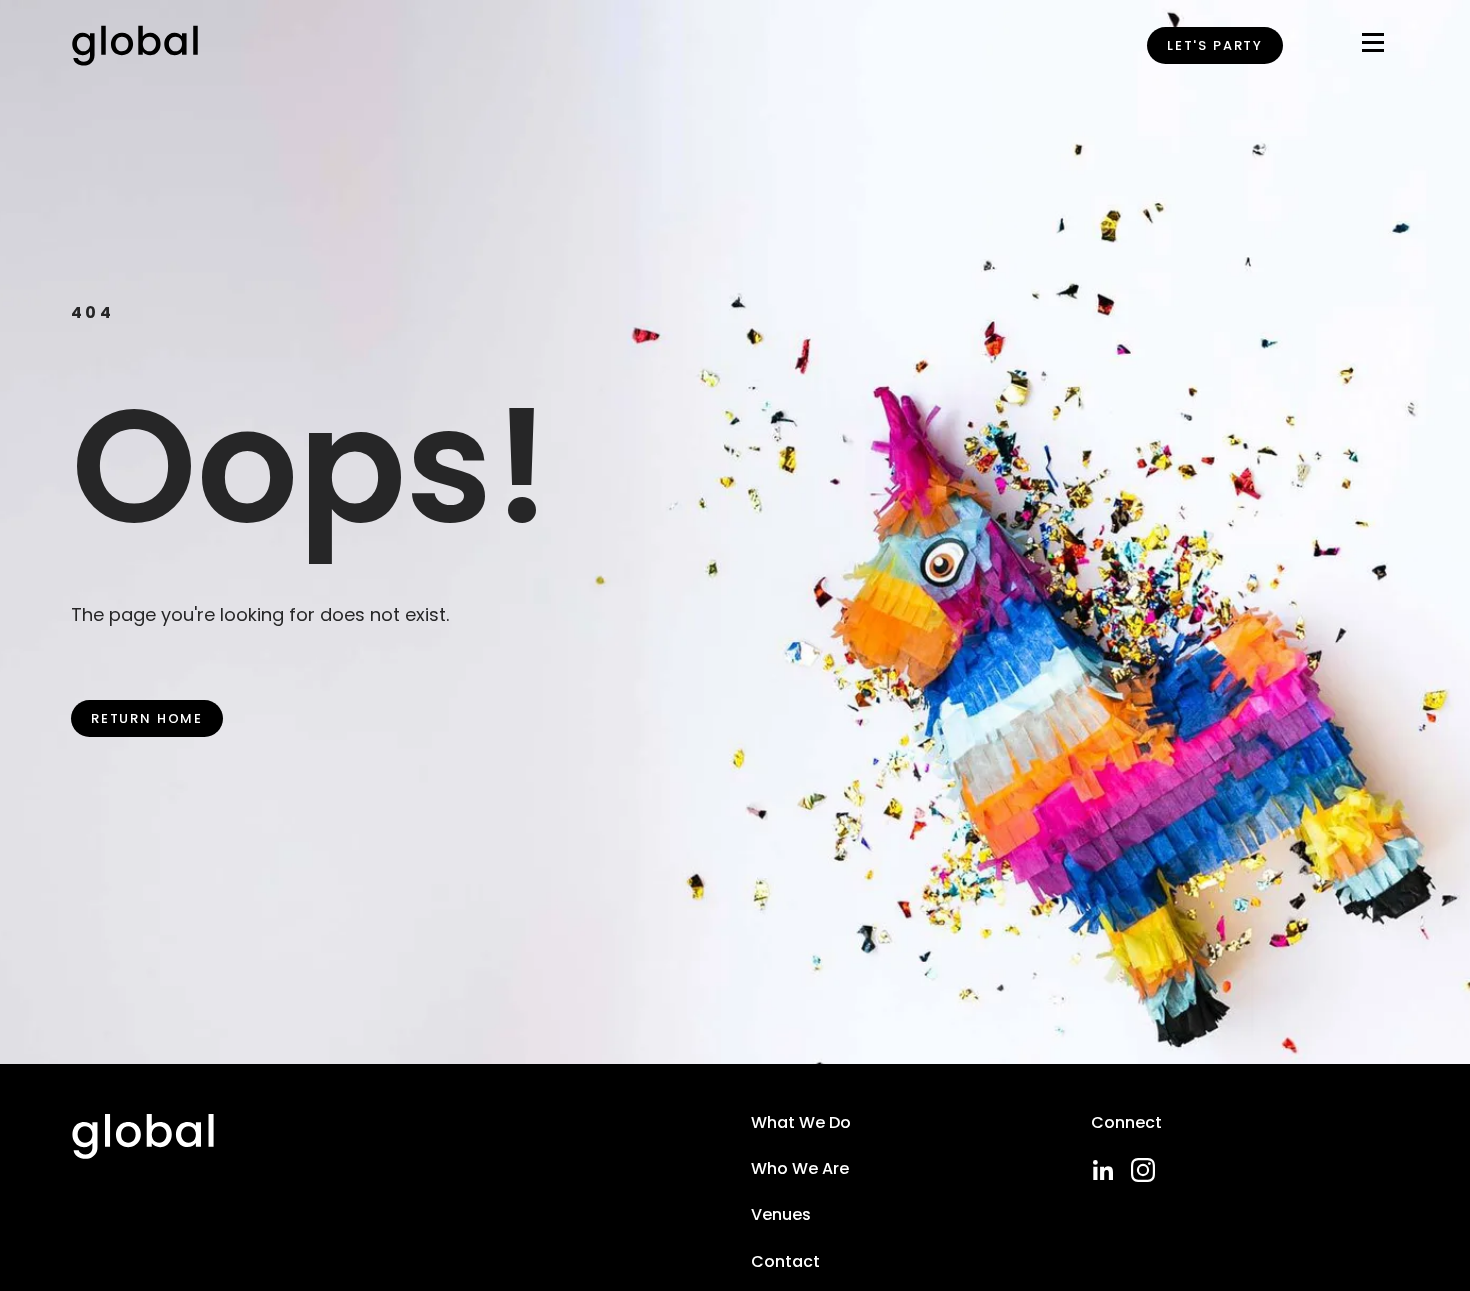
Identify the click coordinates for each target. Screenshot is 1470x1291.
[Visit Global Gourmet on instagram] (1143, 1170)
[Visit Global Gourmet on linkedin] (1103, 1170)
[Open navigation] (1373, 46)
